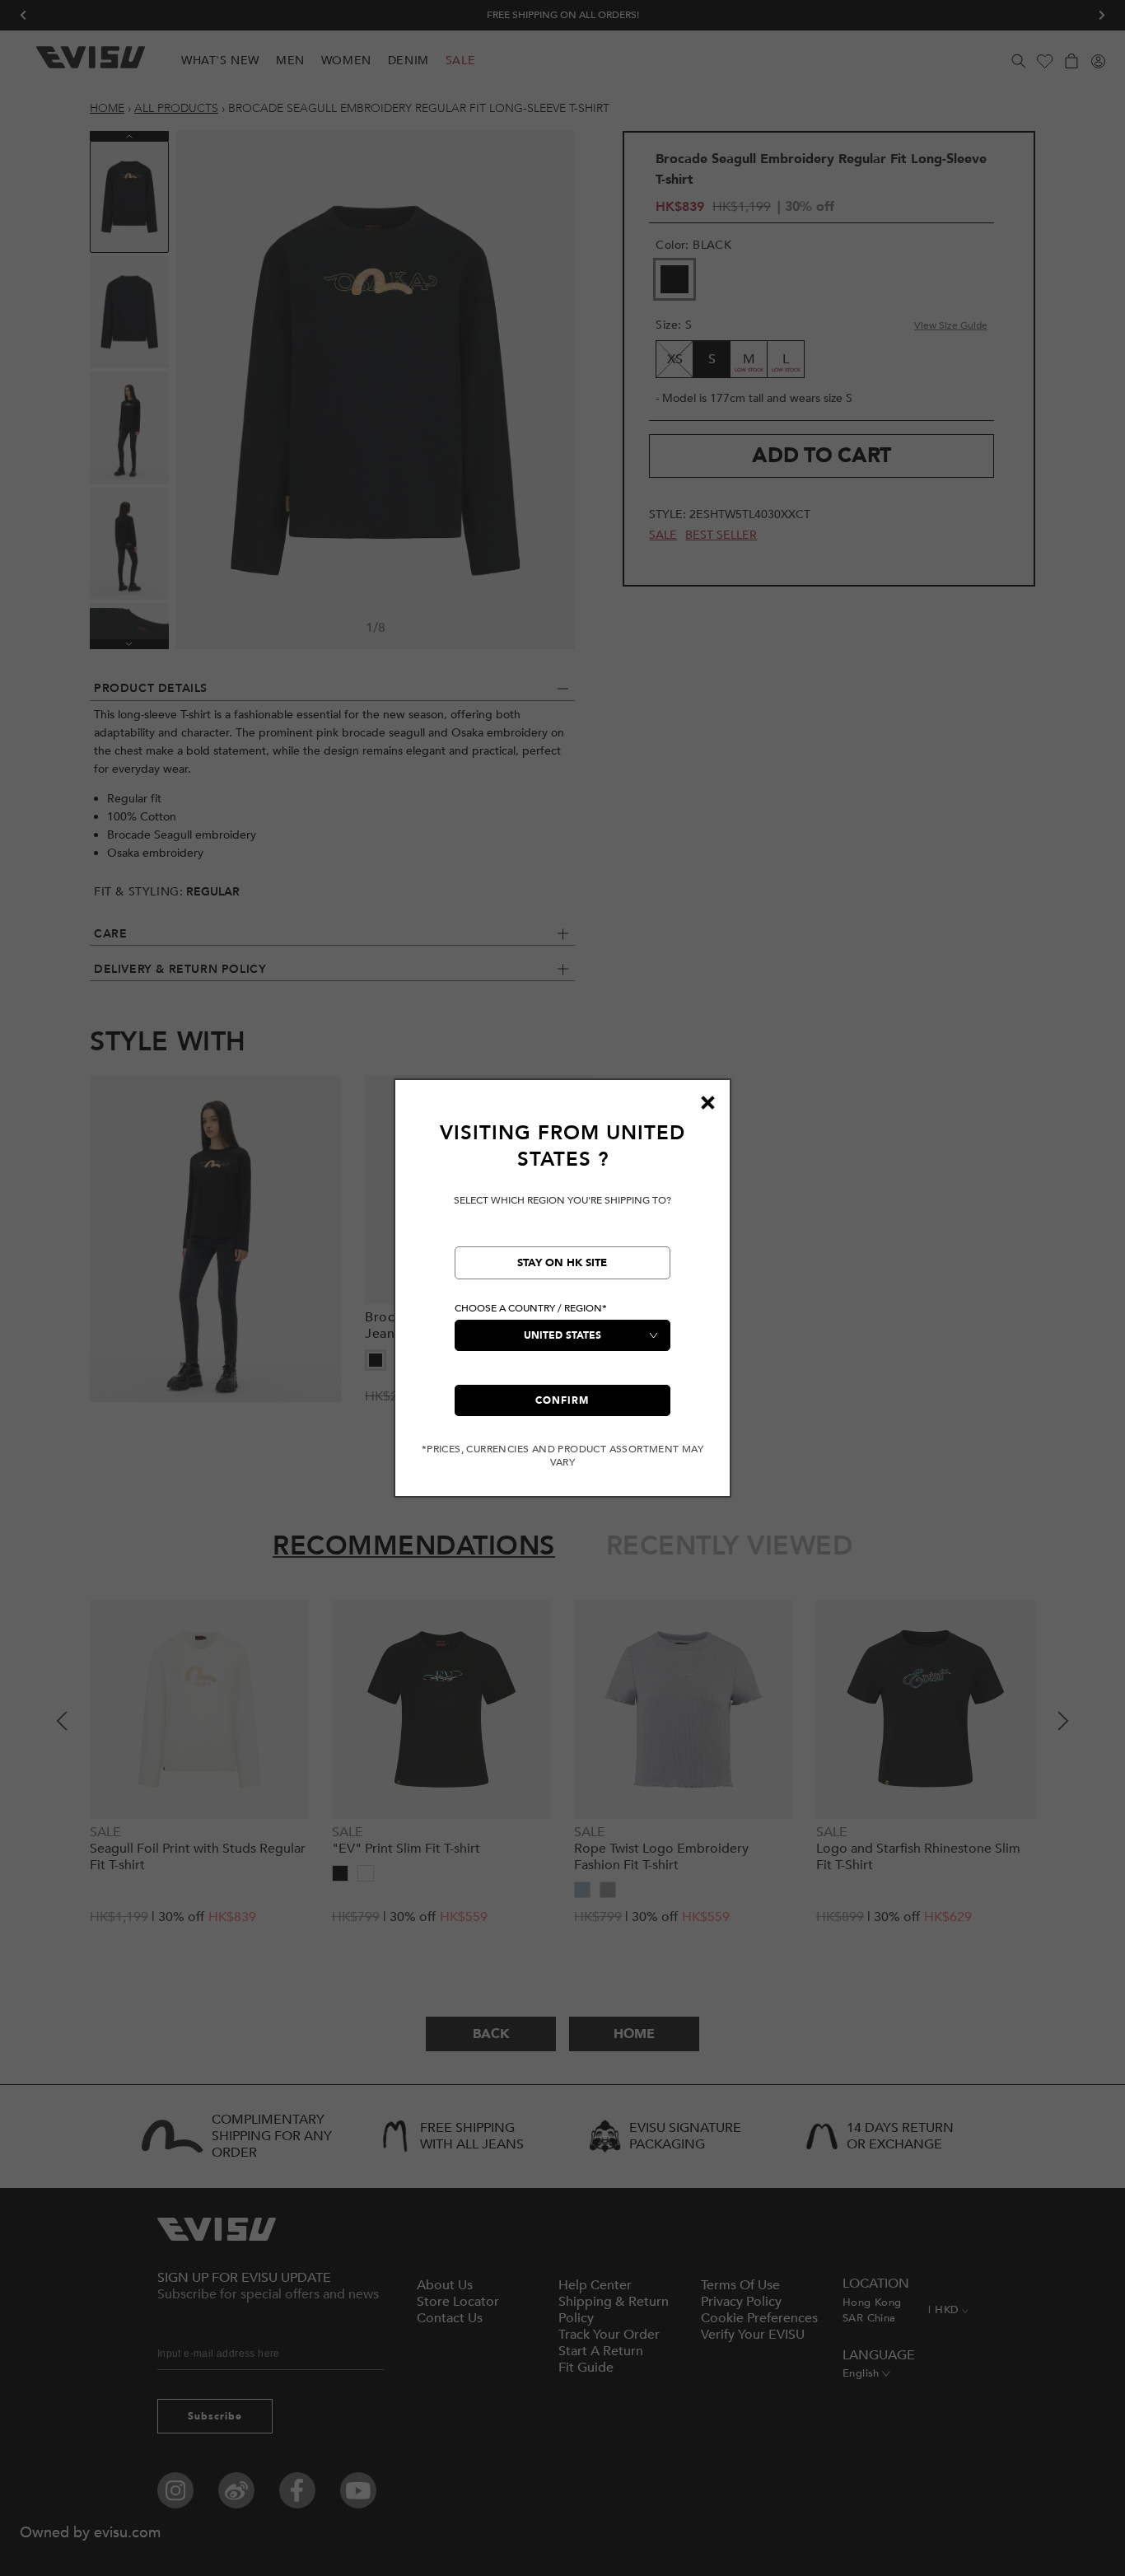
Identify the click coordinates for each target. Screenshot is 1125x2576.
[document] (562, 1295)
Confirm (562, 1400)
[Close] (707, 1102)
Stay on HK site (562, 1263)
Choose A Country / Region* (531, 1308)
